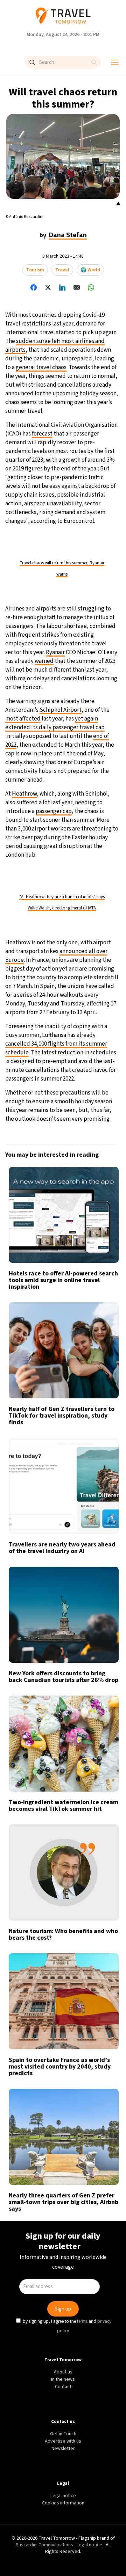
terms (82, 1343)
